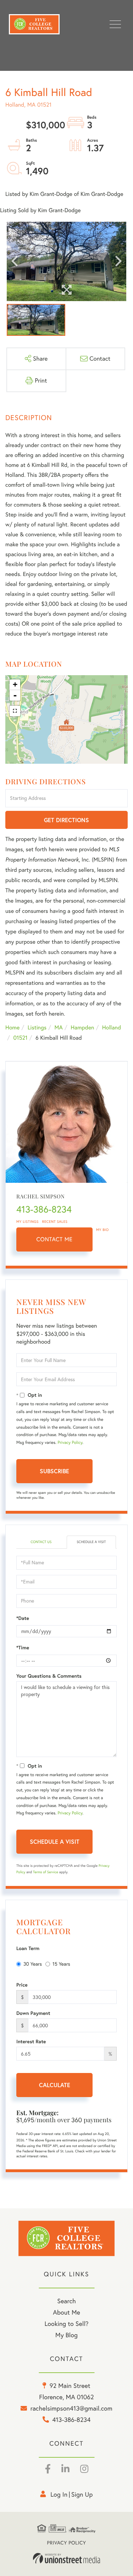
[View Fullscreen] (15, 711)
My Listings (27, 1222)
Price (22, 1985)
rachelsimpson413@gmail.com (71, 2408)
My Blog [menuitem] (66, 2335)
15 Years (61, 1964)
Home (12, 1028)
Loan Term (28, 1948)
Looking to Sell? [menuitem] (66, 2324)
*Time (23, 1648)
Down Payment (33, 2013)
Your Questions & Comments (49, 1676)
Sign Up (82, 2494)
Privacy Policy (70, 1443)
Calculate (55, 2085)
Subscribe (54, 1471)
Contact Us (41, 1542)
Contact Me (55, 1239)
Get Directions (66, 820)
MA (59, 1028)
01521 (20, 1038)
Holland (112, 1028)
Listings (37, 1028)
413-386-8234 (44, 1209)
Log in (59, 2494)
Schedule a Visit (91, 1542)
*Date (23, 1618)
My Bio (102, 1230)
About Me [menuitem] (66, 2312)
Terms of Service (46, 1872)
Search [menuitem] (66, 2301)
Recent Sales (55, 1222)
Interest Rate (31, 2041)
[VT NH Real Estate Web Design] (67, 2558)
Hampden (82, 1028)
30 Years (33, 1964)
